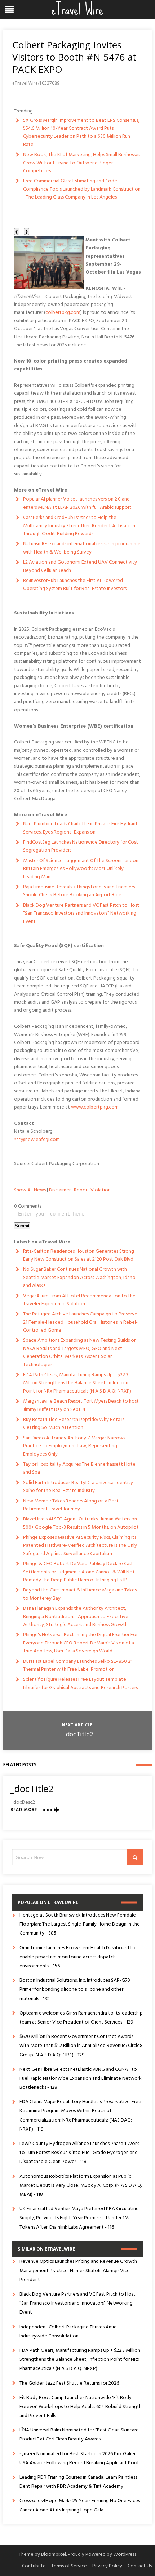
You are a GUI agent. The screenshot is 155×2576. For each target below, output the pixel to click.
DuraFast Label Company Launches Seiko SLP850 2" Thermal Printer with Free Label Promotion (78, 1665)
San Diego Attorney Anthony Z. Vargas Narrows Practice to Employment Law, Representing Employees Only (74, 1446)
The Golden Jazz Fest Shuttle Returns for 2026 (69, 2383)
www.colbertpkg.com (95, 1107)
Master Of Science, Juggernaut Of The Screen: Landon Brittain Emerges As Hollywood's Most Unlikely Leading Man (81, 869)
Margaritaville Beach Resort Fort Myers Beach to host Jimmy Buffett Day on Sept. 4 (81, 1405)
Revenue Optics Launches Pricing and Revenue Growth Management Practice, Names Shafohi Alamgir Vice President (78, 2271)
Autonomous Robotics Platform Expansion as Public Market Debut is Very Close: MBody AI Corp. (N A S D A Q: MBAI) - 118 (81, 2186)
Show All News (30, 1190)
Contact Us (140, 2566)
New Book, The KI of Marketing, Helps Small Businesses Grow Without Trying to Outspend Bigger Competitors (82, 163)
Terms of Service (69, 2566)
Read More (24, 1810)
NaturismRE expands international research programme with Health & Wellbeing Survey (82, 548)
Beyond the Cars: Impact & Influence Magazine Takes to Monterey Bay (80, 1594)
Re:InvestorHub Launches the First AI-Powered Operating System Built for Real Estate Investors (75, 585)
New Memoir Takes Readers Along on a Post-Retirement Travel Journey (72, 1505)
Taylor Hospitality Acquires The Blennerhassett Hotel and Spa (80, 1468)
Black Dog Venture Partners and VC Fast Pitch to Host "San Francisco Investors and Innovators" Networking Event (81, 914)
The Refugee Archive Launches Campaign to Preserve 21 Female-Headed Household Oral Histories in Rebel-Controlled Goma (80, 1322)
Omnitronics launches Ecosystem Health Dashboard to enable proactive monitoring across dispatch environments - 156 (77, 1957)
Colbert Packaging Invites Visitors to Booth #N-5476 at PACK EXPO (74, 57)
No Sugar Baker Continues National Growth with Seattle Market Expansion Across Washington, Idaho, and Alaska (80, 1278)
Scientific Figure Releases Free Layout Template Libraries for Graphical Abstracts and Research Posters (80, 1684)
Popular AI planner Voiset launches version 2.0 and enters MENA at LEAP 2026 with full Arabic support (77, 503)
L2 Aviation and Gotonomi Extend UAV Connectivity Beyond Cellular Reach (80, 566)
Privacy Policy (107, 2566)
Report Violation (92, 1190)
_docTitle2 (77, 1735)
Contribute (34, 2566)
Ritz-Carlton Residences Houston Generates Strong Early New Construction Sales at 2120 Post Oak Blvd (79, 1255)
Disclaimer (60, 1190)
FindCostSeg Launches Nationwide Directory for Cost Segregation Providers (81, 846)
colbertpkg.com (63, 313)
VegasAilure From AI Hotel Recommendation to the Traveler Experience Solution (79, 1300)
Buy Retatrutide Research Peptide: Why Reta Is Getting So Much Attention (74, 1424)
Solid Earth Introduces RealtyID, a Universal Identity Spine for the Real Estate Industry (78, 1487)
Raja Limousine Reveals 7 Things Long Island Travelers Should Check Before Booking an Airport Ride (79, 891)
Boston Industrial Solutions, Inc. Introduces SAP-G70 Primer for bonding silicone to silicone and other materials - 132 (75, 1989)
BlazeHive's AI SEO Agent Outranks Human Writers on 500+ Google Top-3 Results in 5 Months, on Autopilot (81, 1523)
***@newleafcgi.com (37, 1140)
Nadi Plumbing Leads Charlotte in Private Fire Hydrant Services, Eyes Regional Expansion (80, 828)
